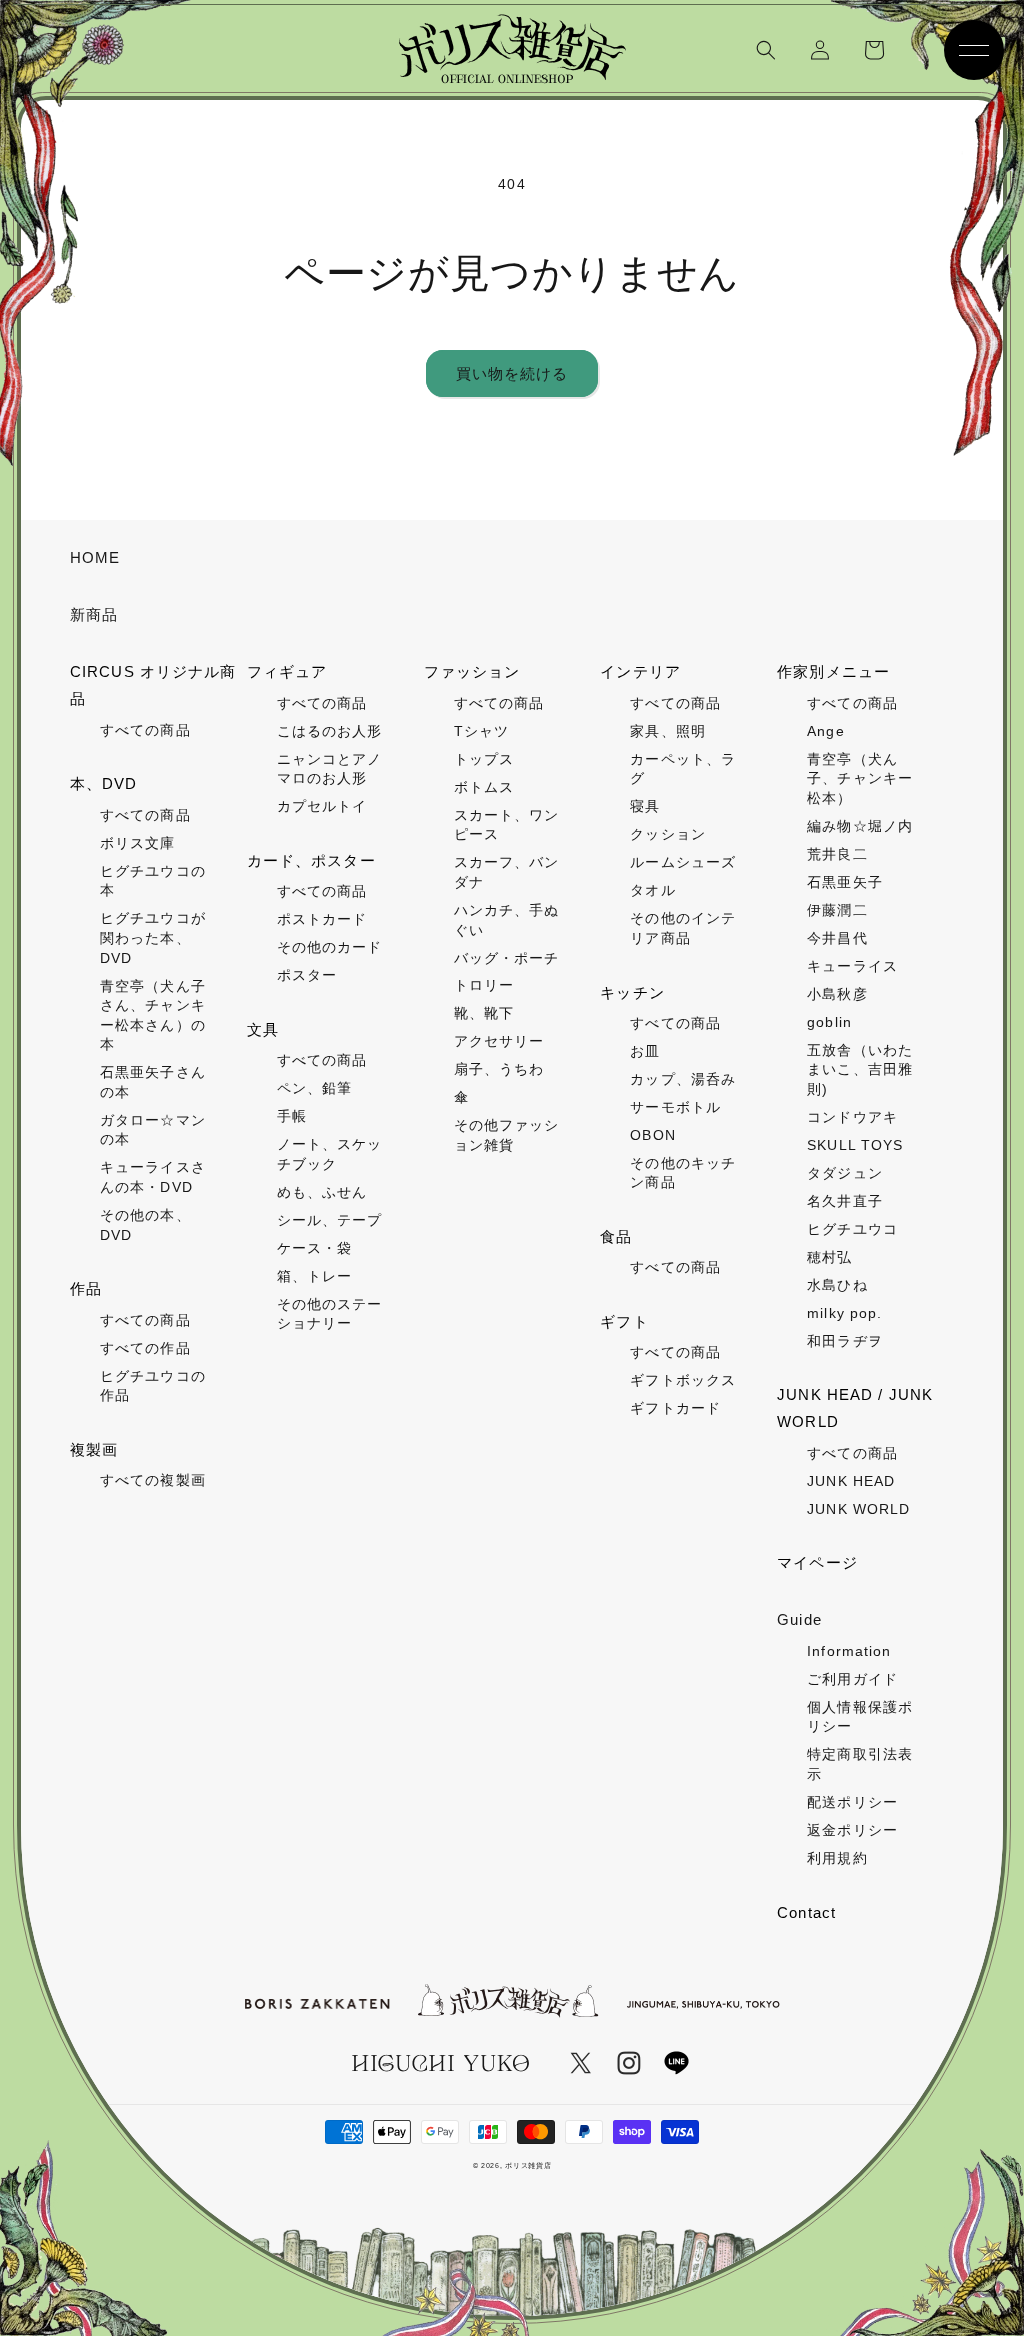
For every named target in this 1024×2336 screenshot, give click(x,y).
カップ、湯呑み (683, 1079)
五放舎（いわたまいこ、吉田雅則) (860, 1069)
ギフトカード (675, 1408)
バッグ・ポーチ (507, 958)
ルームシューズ (683, 862)
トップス (484, 759)
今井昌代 (837, 938)
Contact (806, 1912)
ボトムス (484, 787)
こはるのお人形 (330, 731)
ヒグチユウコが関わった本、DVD (153, 937)
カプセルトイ (322, 806)
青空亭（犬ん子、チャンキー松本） (860, 778)
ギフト (624, 1321)
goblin (829, 1022)
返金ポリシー (852, 1830)
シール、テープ (330, 1220)
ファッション (472, 671)
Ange (825, 731)
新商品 (94, 614)
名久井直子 (845, 1201)
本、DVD (104, 783)
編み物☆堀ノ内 (860, 826)
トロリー (484, 985)
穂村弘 (829, 1257)
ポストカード (322, 919)
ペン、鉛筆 (315, 1088)
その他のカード (330, 947)
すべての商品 (145, 730)
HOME (95, 557)
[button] (766, 50)
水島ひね (837, 1285)
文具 (263, 1029)
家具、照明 (668, 731)
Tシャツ (481, 731)
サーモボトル (675, 1107)
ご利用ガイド (852, 1679)
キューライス (852, 966)
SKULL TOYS (855, 1145)
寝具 (645, 806)
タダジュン (845, 1173)
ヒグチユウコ (852, 1229)
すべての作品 (145, 1348)
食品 (616, 1236)
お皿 (645, 1051)
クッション (668, 834)
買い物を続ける (512, 373)
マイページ (817, 1562)
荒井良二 (837, 854)
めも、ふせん (322, 1192)
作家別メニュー (833, 671)
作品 (86, 1288)
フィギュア (287, 671)
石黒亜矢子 (845, 882)
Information (849, 1651)
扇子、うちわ (499, 1069)
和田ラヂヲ (845, 1341)
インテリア (640, 671)
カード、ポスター (311, 860)
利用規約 (837, 1858)
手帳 (292, 1116)
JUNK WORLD (858, 1509)
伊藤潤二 (837, 910)
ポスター (307, 975)
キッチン (632, 992)
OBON (652, 1135)
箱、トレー (315, 1276)
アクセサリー (499, 1041)
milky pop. (844, 1313)
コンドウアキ (852, 1117)
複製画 (94, 1449)
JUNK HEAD (851, 1481)
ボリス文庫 (138, 843)
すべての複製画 (153, 1480)
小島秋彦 (837, 994)
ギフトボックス (683, 1380)
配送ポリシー (852, 1802)
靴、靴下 (484, 1013)
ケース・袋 (315, 1248)
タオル (652, 890)
